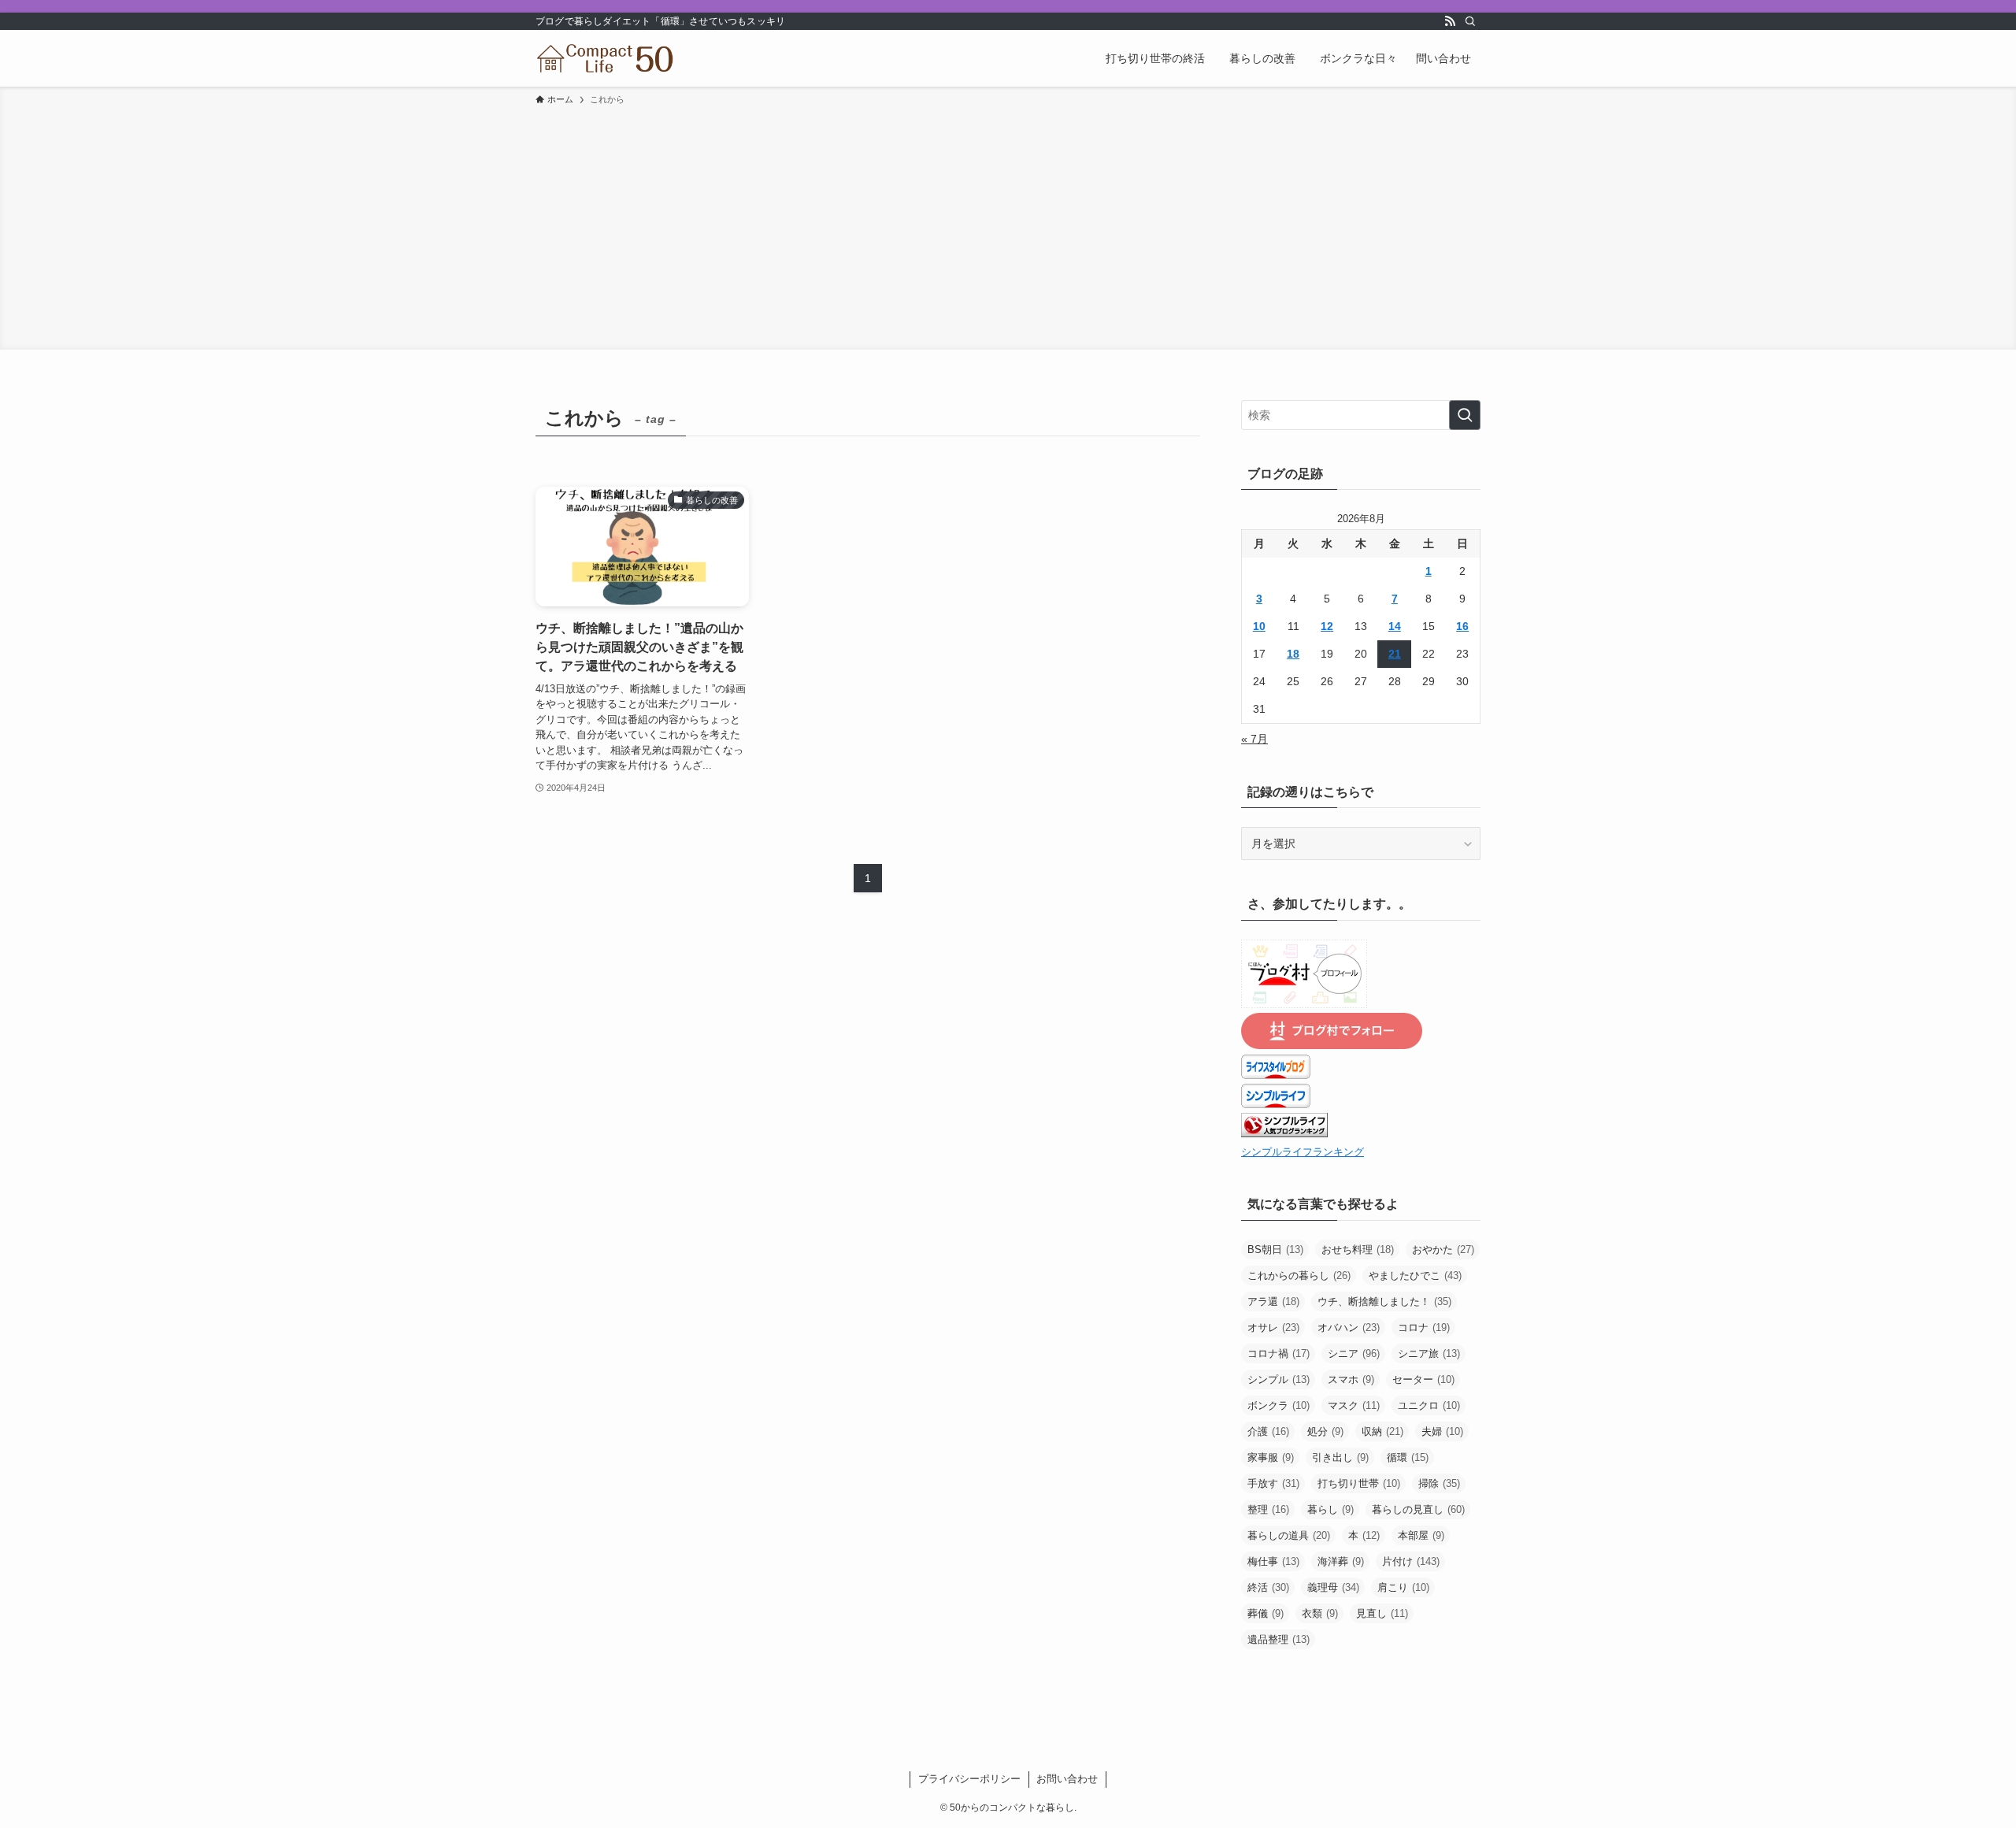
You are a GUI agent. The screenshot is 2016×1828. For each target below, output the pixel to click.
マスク (1354, 1405)
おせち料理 (1358, 1250)
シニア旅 (1429, 1353)
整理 (1268, 1509)
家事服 (1271, 1457)
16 (1462, 626)
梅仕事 (1273, 1561)
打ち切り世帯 (1359, 1483)
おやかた (1443, 1250)
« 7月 (1254, 739)
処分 (1325, 1431)
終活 (1268, 1587)
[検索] (1470, 21)
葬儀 (1266, 1613)
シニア (1354, 1353)
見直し (1382, 1613)
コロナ (1424, 1327)
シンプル (1279, 1379)
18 (1293, 654)
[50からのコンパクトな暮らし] (606, 58)
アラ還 (1273, 1301)
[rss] (1450, 21)
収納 (1382, 1431)
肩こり (1403, 1587)
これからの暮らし (1299, 1276)
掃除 (1439, 1483)
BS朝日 (1275, 1250)
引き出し (1340, 1457)
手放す (1273, 1483)
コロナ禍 (1279, 1353)
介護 (1268, 1431)
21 (1395, 654)
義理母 (1333, 1587)
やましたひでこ (1415, 1276)
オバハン (1349, 1327)
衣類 (1320, 1613)
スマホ (1351, 1379)
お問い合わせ (1067, 1779)
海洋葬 (1341, 1561)
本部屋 (1421, 1535)
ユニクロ (1429, 1405)
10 (1259, 626)
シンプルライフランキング (1303, 1152)
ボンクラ (1279, 1405)
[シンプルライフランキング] (1284, 1133)
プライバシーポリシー (969, 1779)
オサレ (1273, 1327)
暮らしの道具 (1289, 1535)
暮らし (1330, 1509)
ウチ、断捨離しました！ (1384, 1301)
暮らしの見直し (1418, 1509)
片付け (1411, 1561)
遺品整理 (1279, 1639)
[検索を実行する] (1465, 415)
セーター (1423, 1379)
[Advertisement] (1008, 225)
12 (1327, 626)
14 (1395, 626)
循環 (1408, 1457)
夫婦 (1442, 1431)
